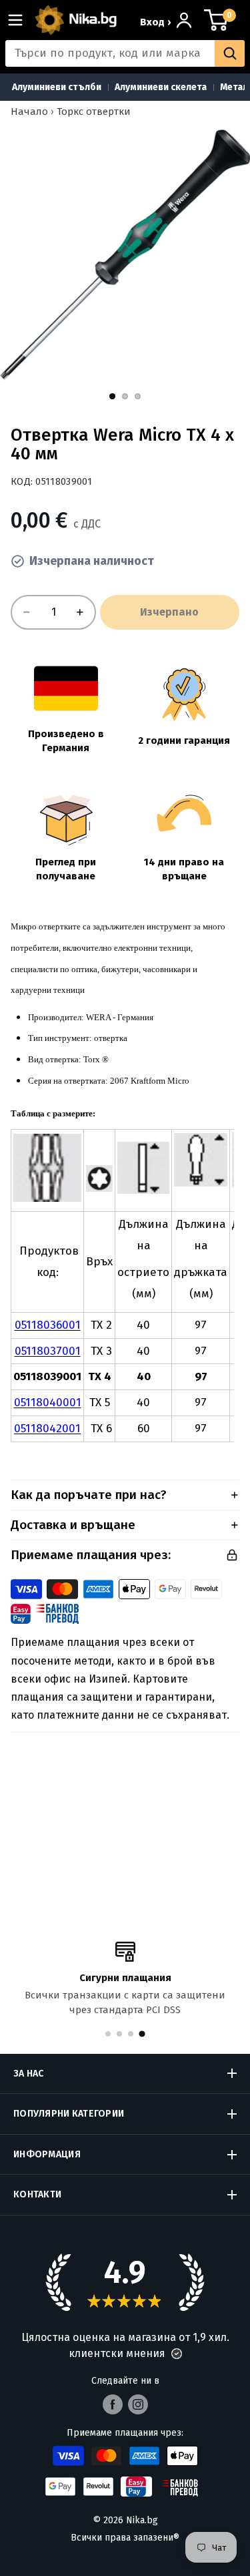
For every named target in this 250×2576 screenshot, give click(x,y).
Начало (29, 112)
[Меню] (21, 20)
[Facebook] (113, 2404)
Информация (47, 2154)
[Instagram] (138, 2404)
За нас (29, 2074)
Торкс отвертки (94, 112)
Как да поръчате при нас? (89, 1495)
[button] (177, 2354)
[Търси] (230, 53)
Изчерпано (169, 612)
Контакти (37, 2194)
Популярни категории (69, 2114)
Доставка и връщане (73, 1525)
